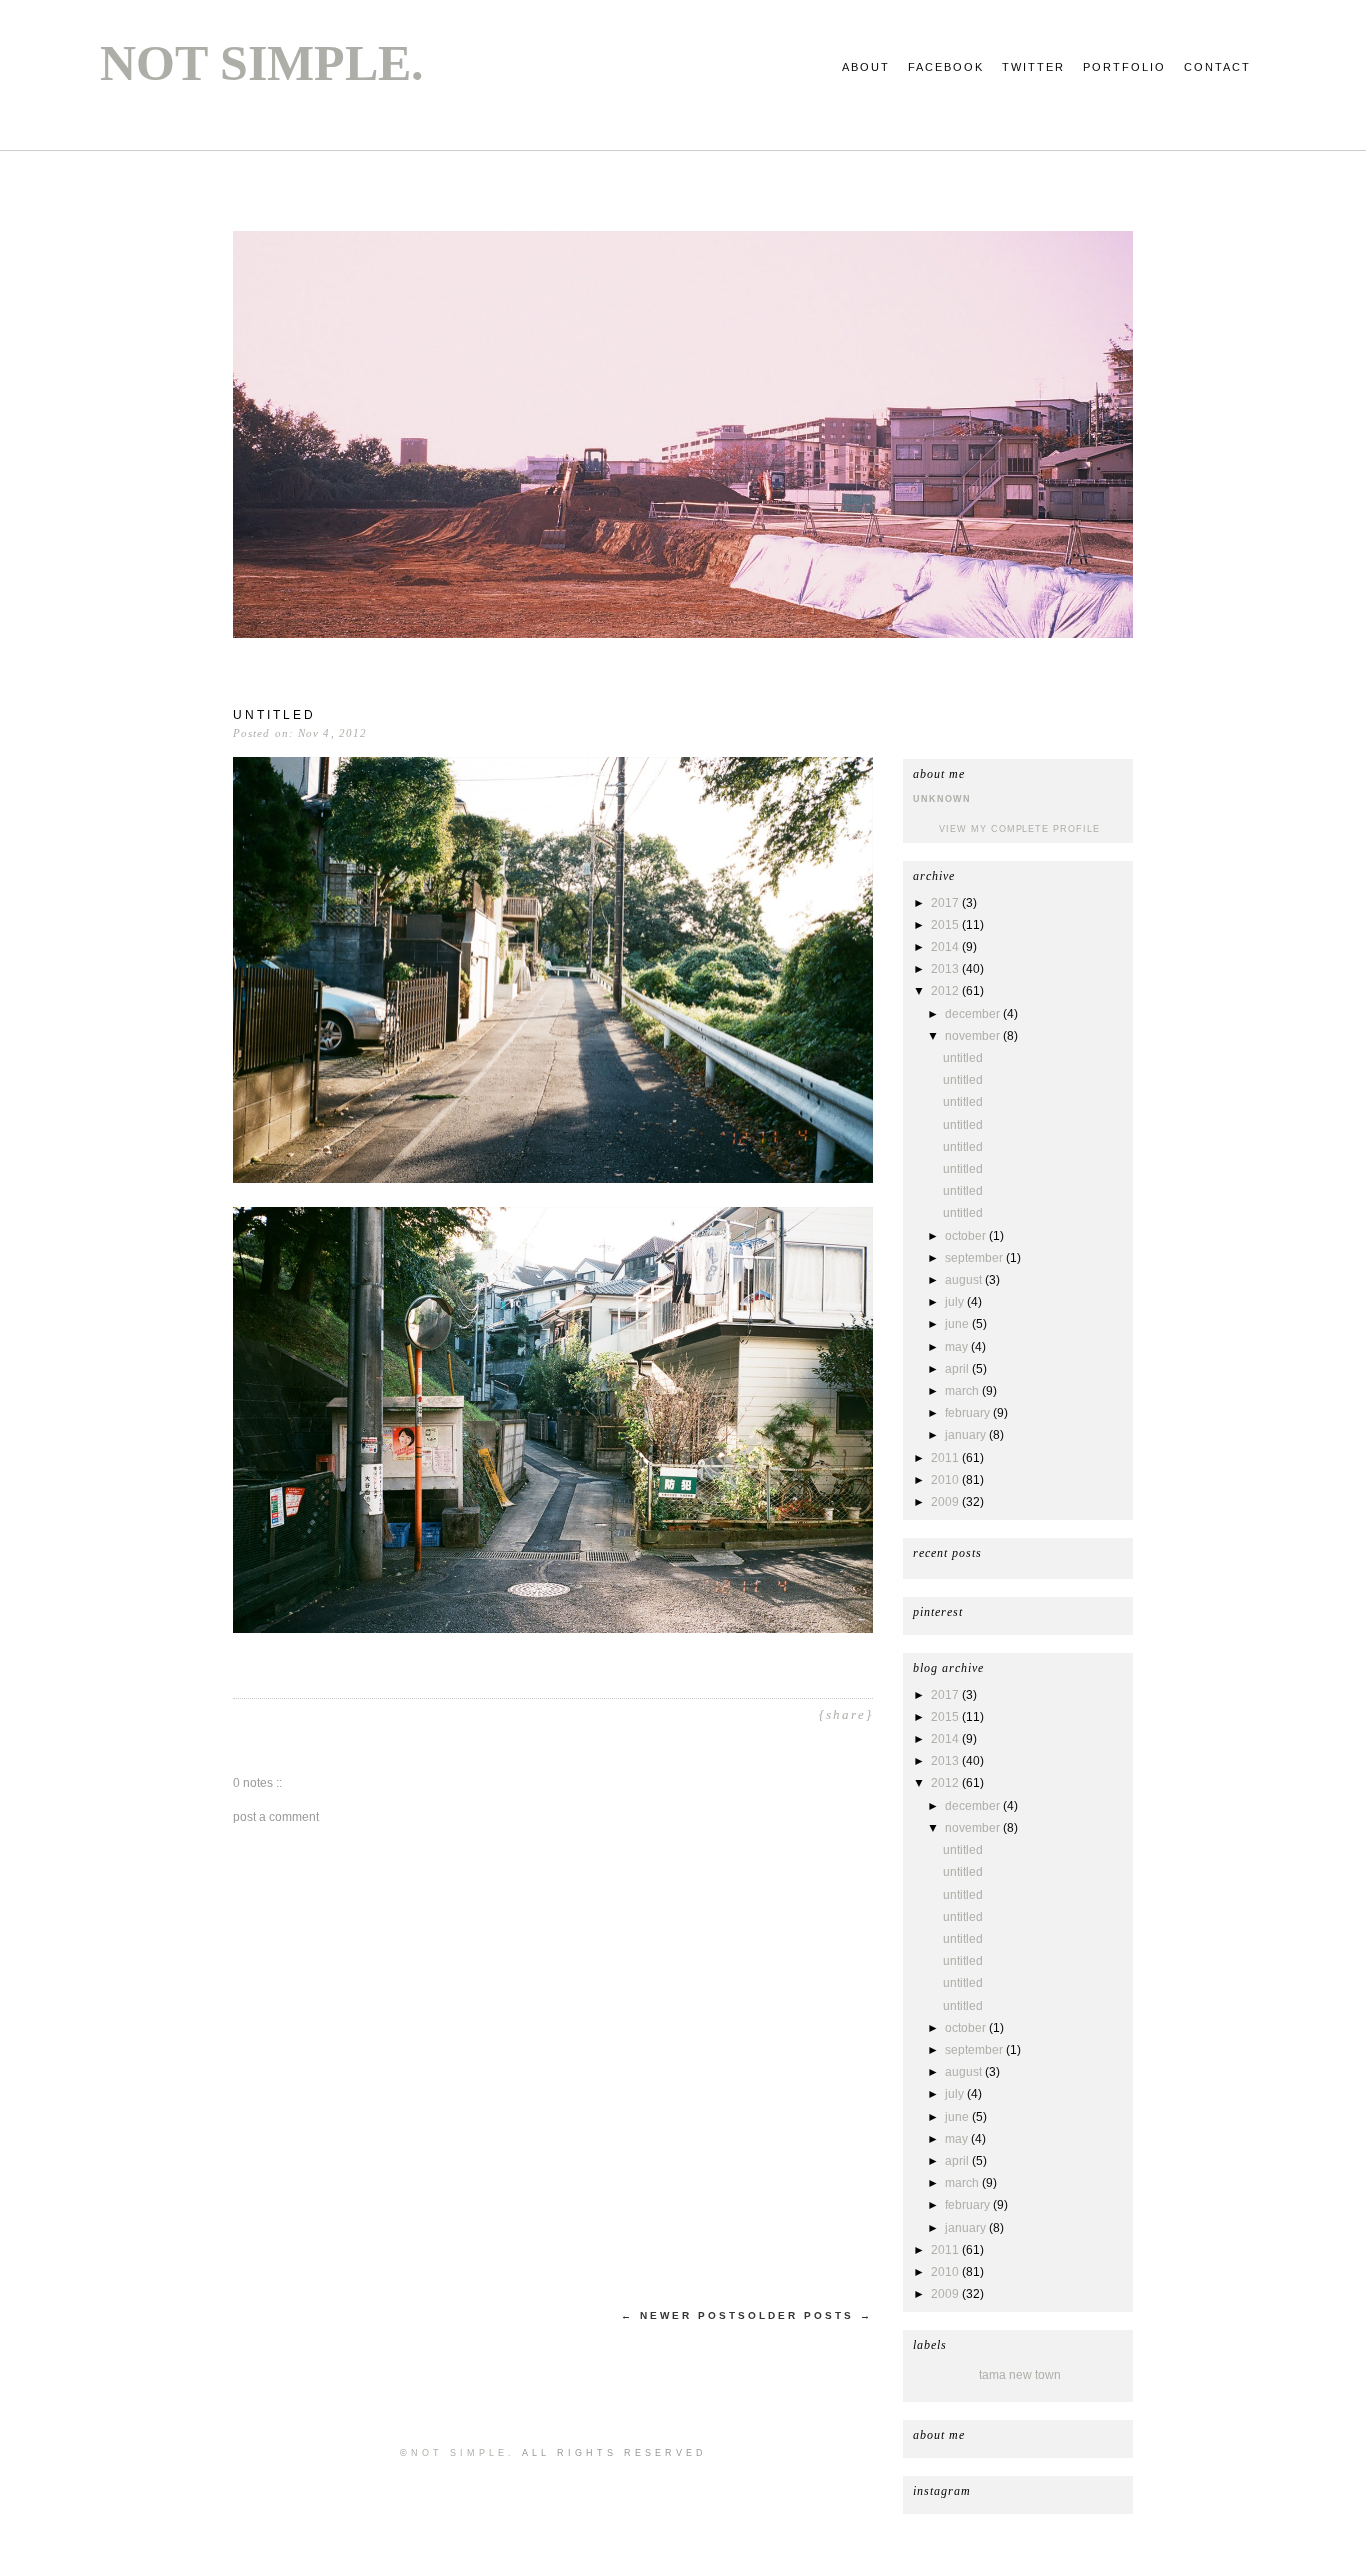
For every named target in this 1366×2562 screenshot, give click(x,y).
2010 (946, 1480)
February (969, 1413)
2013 (946, 969)
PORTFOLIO (1124, 67)
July (956, 1302)
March (963, 1391)
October (967, 1236)
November (974, 1036)
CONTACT (1217, 67)
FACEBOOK (946, 67)
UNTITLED (963, 1058)
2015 (946, 925)
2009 (946, 1502)
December (974, 1014)
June (958, 1324)
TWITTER (1033, 67)
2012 (946, 991)
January (967, 1435)
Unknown (942, 799)
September (975, 1258)
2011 (946, 1458)
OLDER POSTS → (810, 2315)
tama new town (1020, 2375)
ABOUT (866, 67)
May (958, 1347)
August (965, 1280)
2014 (946, 947)
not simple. (262, 63)
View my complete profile (1019, 829)
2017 (946, 903)
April (958, 1369)
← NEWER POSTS (684, 2315)
